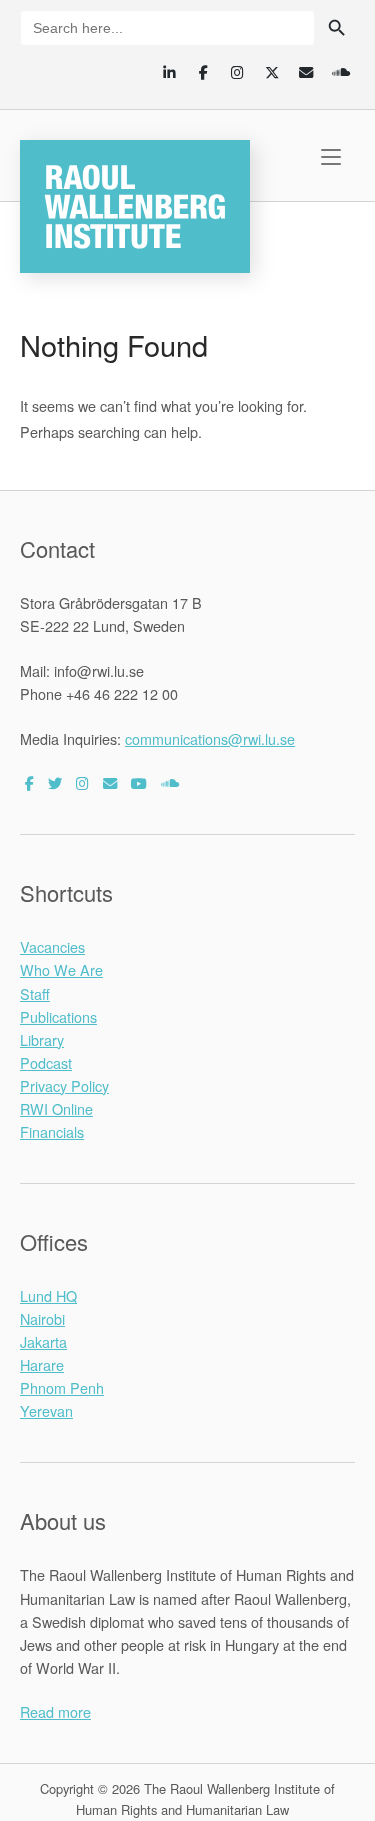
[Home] (135, 203)
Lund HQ (48, 1295)
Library (42, 1039)
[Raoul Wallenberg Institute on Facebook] (29, 782)
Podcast (46, 1062)
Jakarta (43, 1341)
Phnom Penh (62, 1387)
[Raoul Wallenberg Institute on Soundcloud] (170, 782)
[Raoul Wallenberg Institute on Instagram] (82, 782)
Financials (52, 1131)
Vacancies (52, 946)
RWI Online (56, 1108)
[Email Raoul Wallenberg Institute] (110, 782)
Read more (55, 1711)
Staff (35, 993)
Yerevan (46, 1410)
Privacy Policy (64, 1085)
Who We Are (61, 969)
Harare (42, 1364)
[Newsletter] (306, 72)
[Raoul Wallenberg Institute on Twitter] (55, 782)
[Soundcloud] (340, 72)
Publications (58, 1016)
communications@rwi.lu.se (210, 738)
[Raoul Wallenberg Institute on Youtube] (139, 782)
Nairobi (42, 1318)
